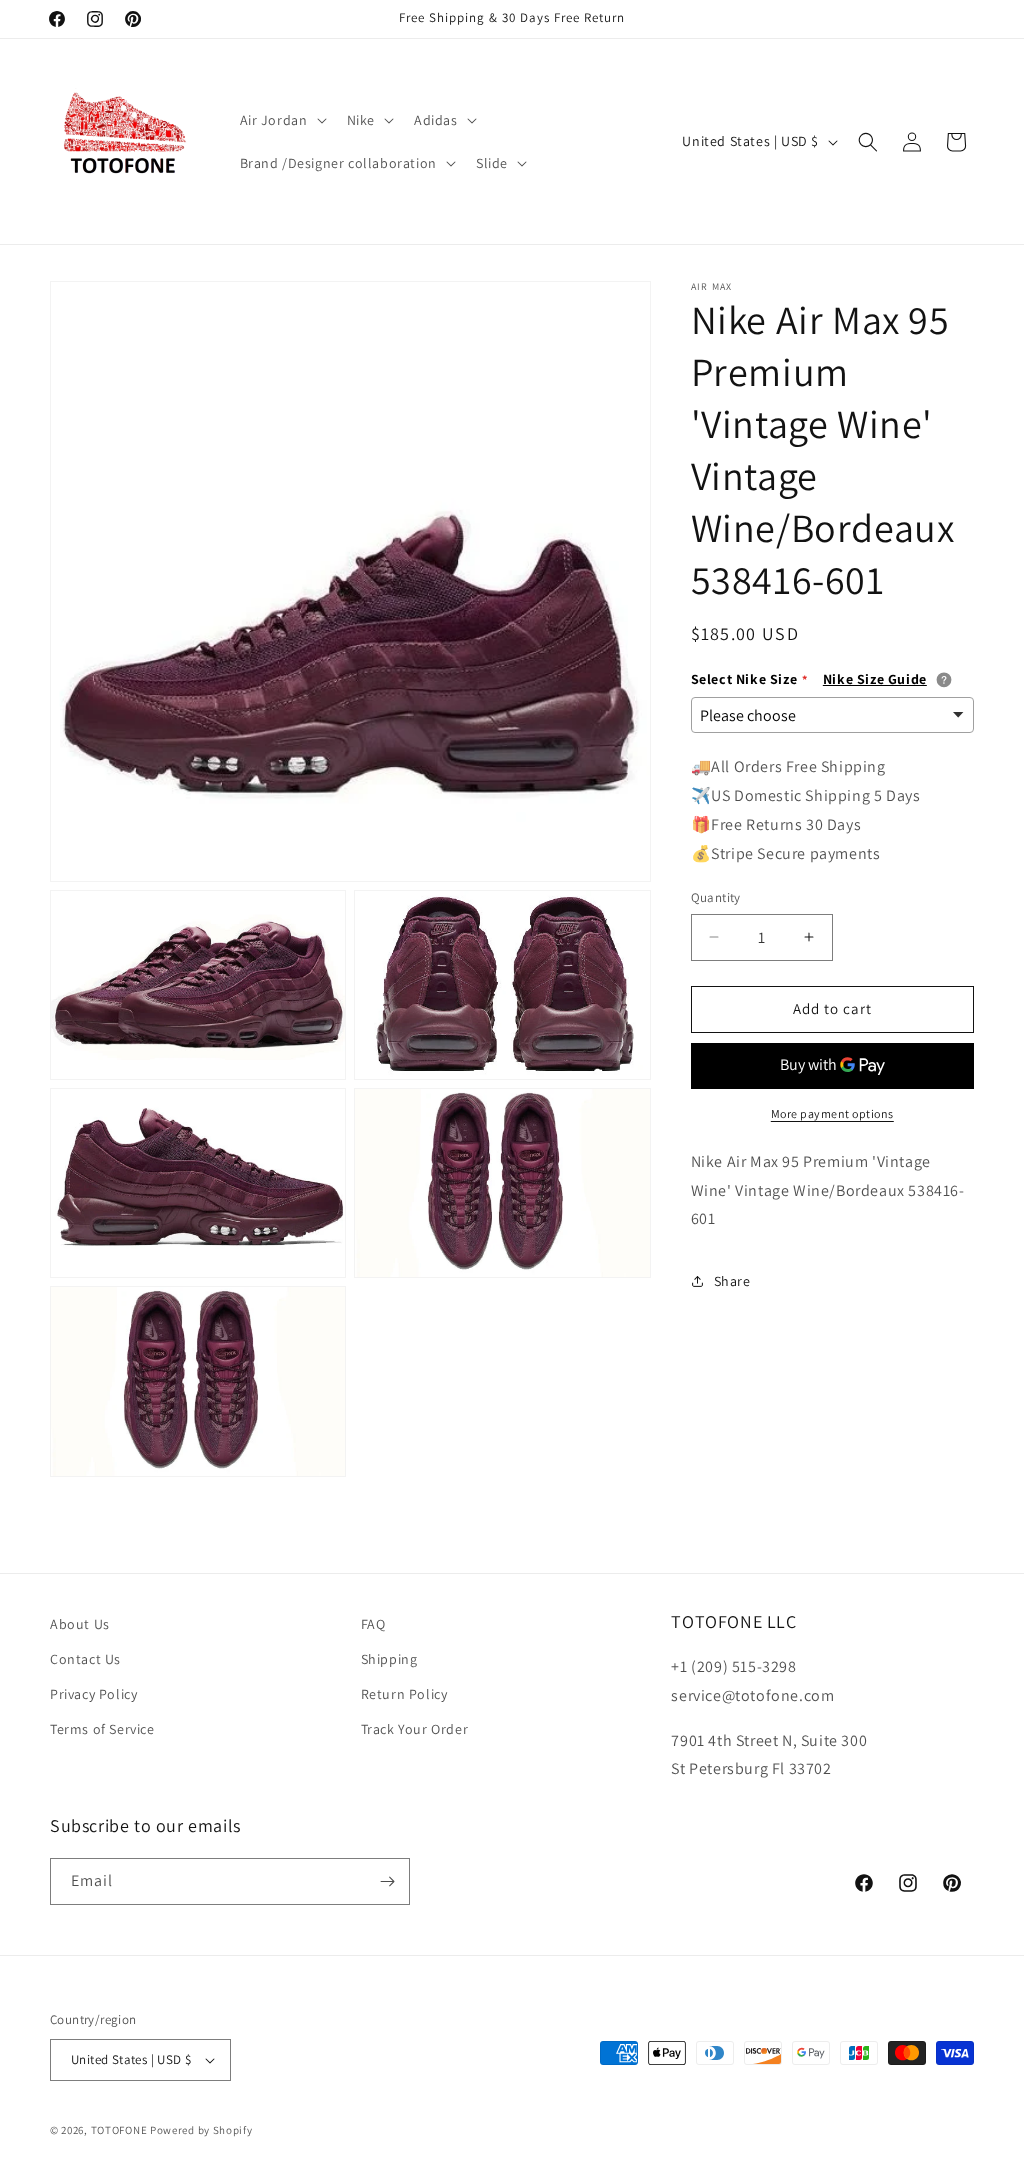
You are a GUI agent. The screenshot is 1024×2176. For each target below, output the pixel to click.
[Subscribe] (387, 1881)
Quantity (716, 897)
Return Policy (404, 1694)
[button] (281, 120)
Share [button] (732, 1281)
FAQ (373, 1624)
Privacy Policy (93, 1694)
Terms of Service (102, 1729)
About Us (80, 1624)
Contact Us (85, 1659)
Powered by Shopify (201, 2130)
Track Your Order (415, 1729)
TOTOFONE (119, 2130)
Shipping (389, 1659)
